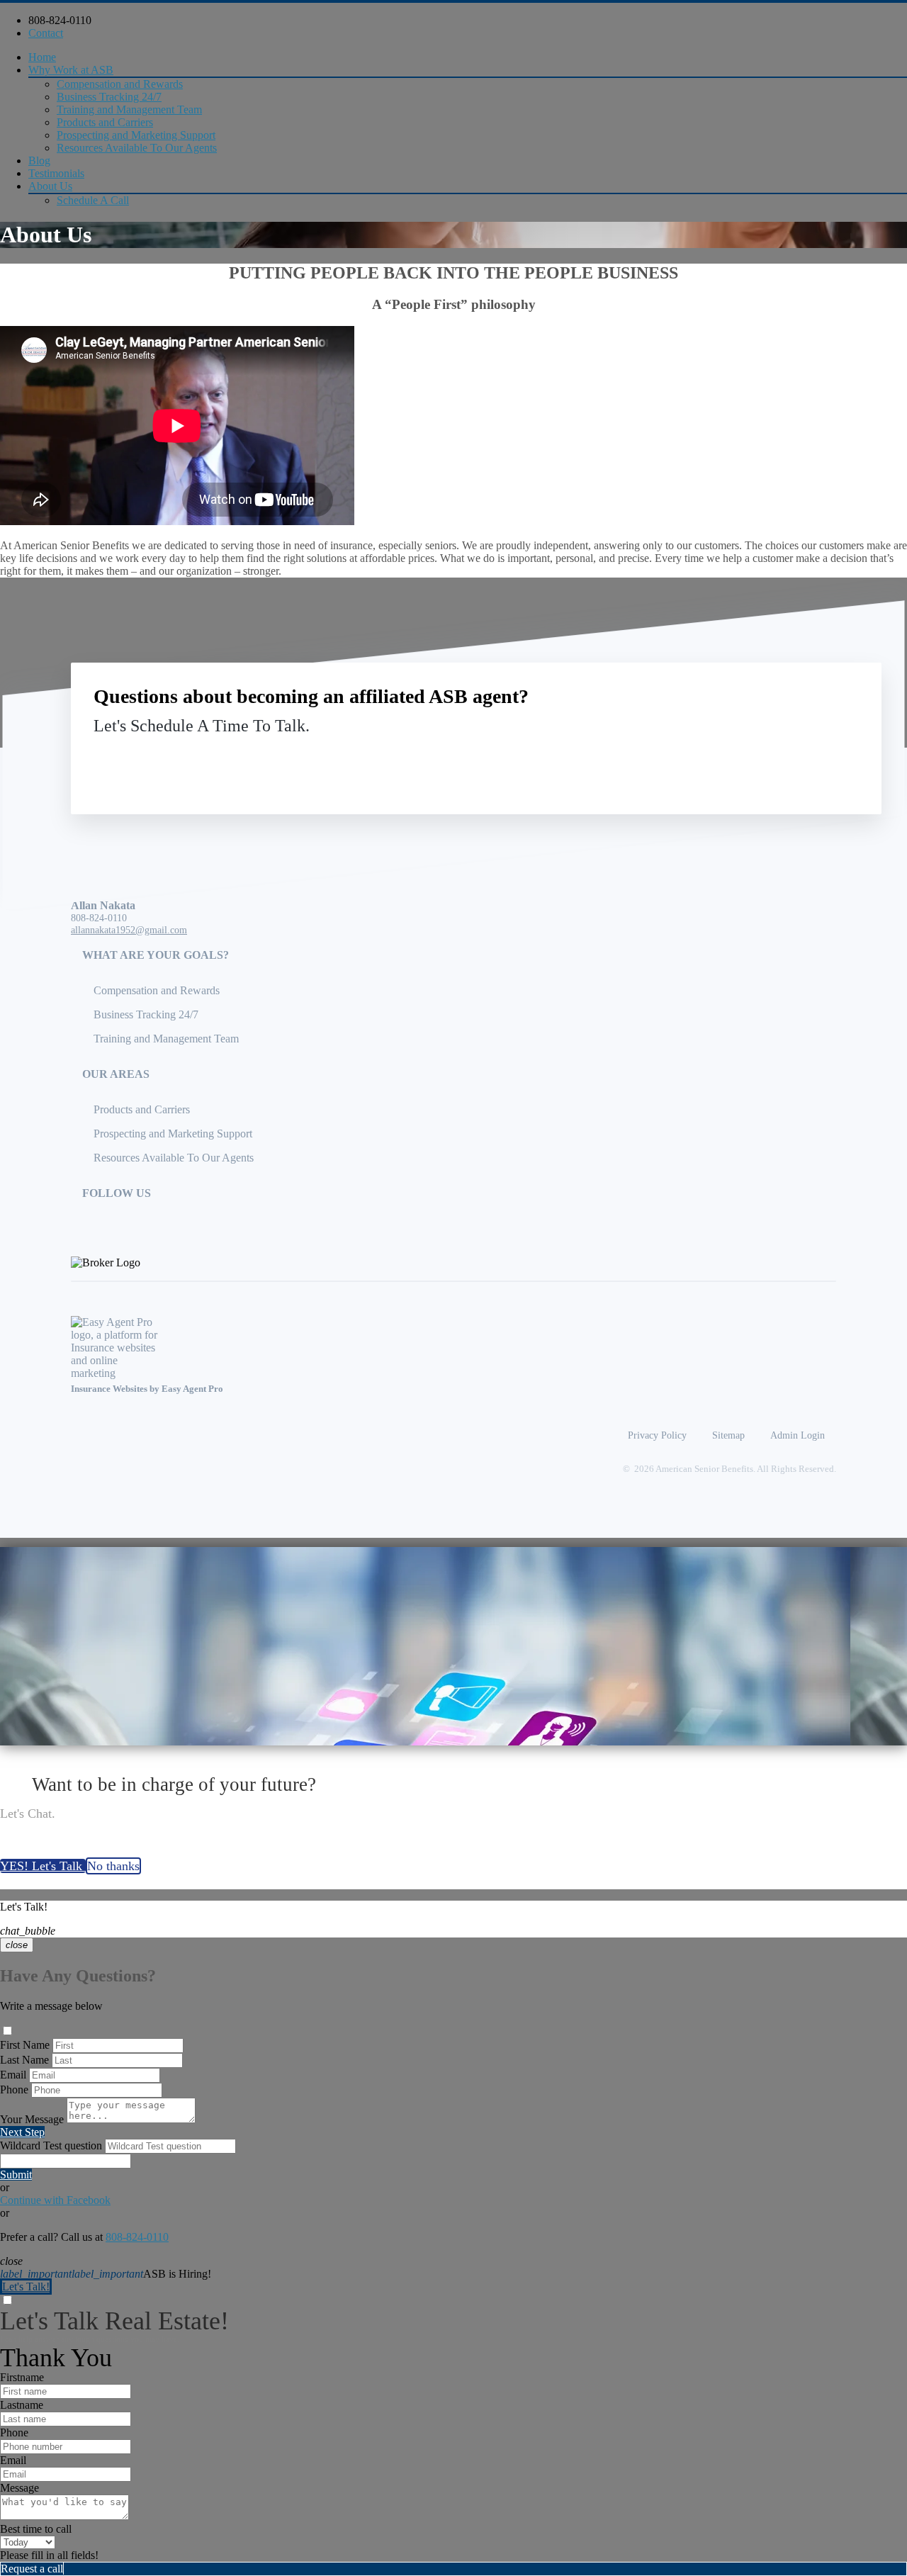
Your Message (32, 2119)
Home (42, 57)
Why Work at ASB (71, 70)
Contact (46, 33)
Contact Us (742, 759)
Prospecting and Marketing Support (136, 135)
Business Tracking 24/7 (109, 97)
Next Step (22, 2132)
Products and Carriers (105, 122)
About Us (50, 186)
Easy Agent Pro (193, 1389)
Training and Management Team (129, 109)
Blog (39, 161)
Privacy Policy (657, 1435)
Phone (14, 2090)
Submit (16, 2175)
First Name (25, 2045)
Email (13, 2075)
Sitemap (728, 1435)
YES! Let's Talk (43, 1866)
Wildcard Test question (51, 2145)
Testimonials (56, 173)
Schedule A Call (93, 200)
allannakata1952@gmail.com (129, 930)
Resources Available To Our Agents (137, 148)
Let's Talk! (26, 2287)
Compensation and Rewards (120, 84)
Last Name (24, 2060)
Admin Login (798, 1435)
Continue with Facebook (55, 2200)
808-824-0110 (60, 20)
